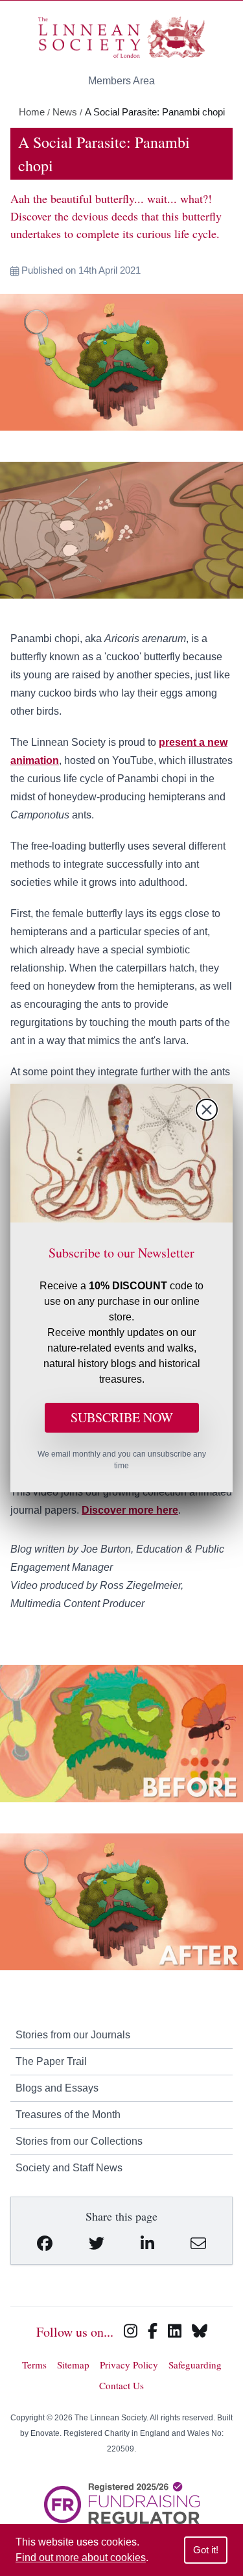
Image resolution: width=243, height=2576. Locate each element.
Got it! (206, 2550)
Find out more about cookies (81, 2558)
